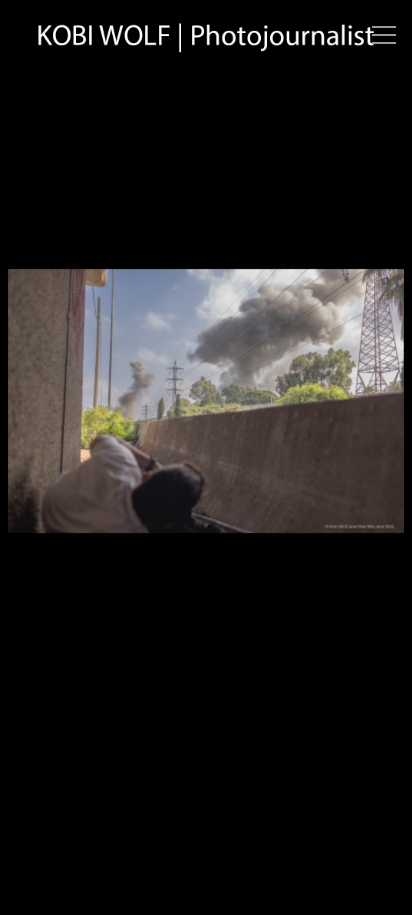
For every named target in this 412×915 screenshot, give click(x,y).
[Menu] (384, 35)
